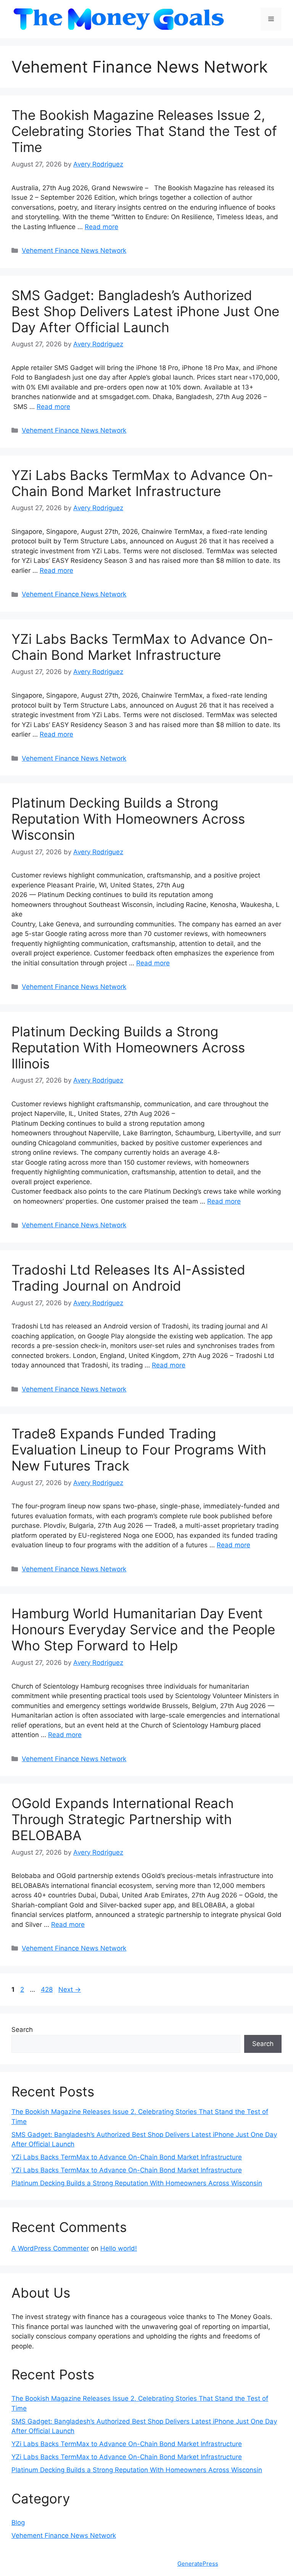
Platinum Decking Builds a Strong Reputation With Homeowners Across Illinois (128, 1047)
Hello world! (119, 2248)
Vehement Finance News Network (74, 250)
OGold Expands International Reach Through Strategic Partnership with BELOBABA (123, 1819)
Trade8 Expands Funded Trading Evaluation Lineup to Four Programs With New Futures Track (139, 1450)
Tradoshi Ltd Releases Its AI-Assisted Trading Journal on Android (128, 1278)
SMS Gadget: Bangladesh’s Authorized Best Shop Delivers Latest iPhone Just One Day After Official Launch (145, 311)
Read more (101, 227)
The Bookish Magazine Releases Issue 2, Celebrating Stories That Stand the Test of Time (144, 131)
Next (70, 1989)
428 (47, 1989)
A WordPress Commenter (50, 2248)
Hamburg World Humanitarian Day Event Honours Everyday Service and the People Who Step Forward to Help (143, 1629)
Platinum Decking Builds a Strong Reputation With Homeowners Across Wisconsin (128, 819)
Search (22, 2030)
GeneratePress (198, 2564)
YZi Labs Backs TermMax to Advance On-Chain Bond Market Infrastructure (142, 483)
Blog (18, 2523)
